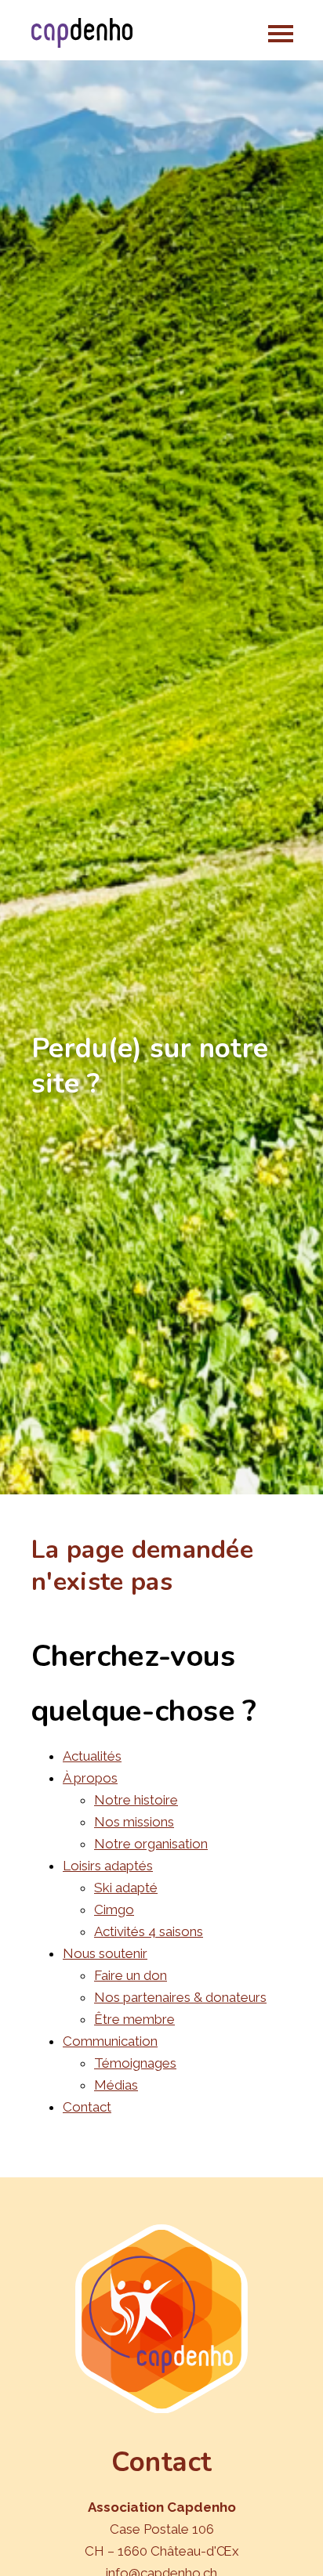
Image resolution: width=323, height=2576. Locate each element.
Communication (110, 2041)
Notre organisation (151, 1844)
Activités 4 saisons (149, 1931)
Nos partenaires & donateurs (180, 1997)
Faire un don (131, 1975)
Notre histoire (136, 1800)
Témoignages (135, 2063)
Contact (87, 2107)
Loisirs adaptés (108, 1866)
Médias (116, 2085)
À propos (90, 1778)
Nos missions (134, 1822)
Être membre (134, 2019)
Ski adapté (126, 1888)
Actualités (92, 1756)
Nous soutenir (105, 1953)
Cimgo (114, 1909)
